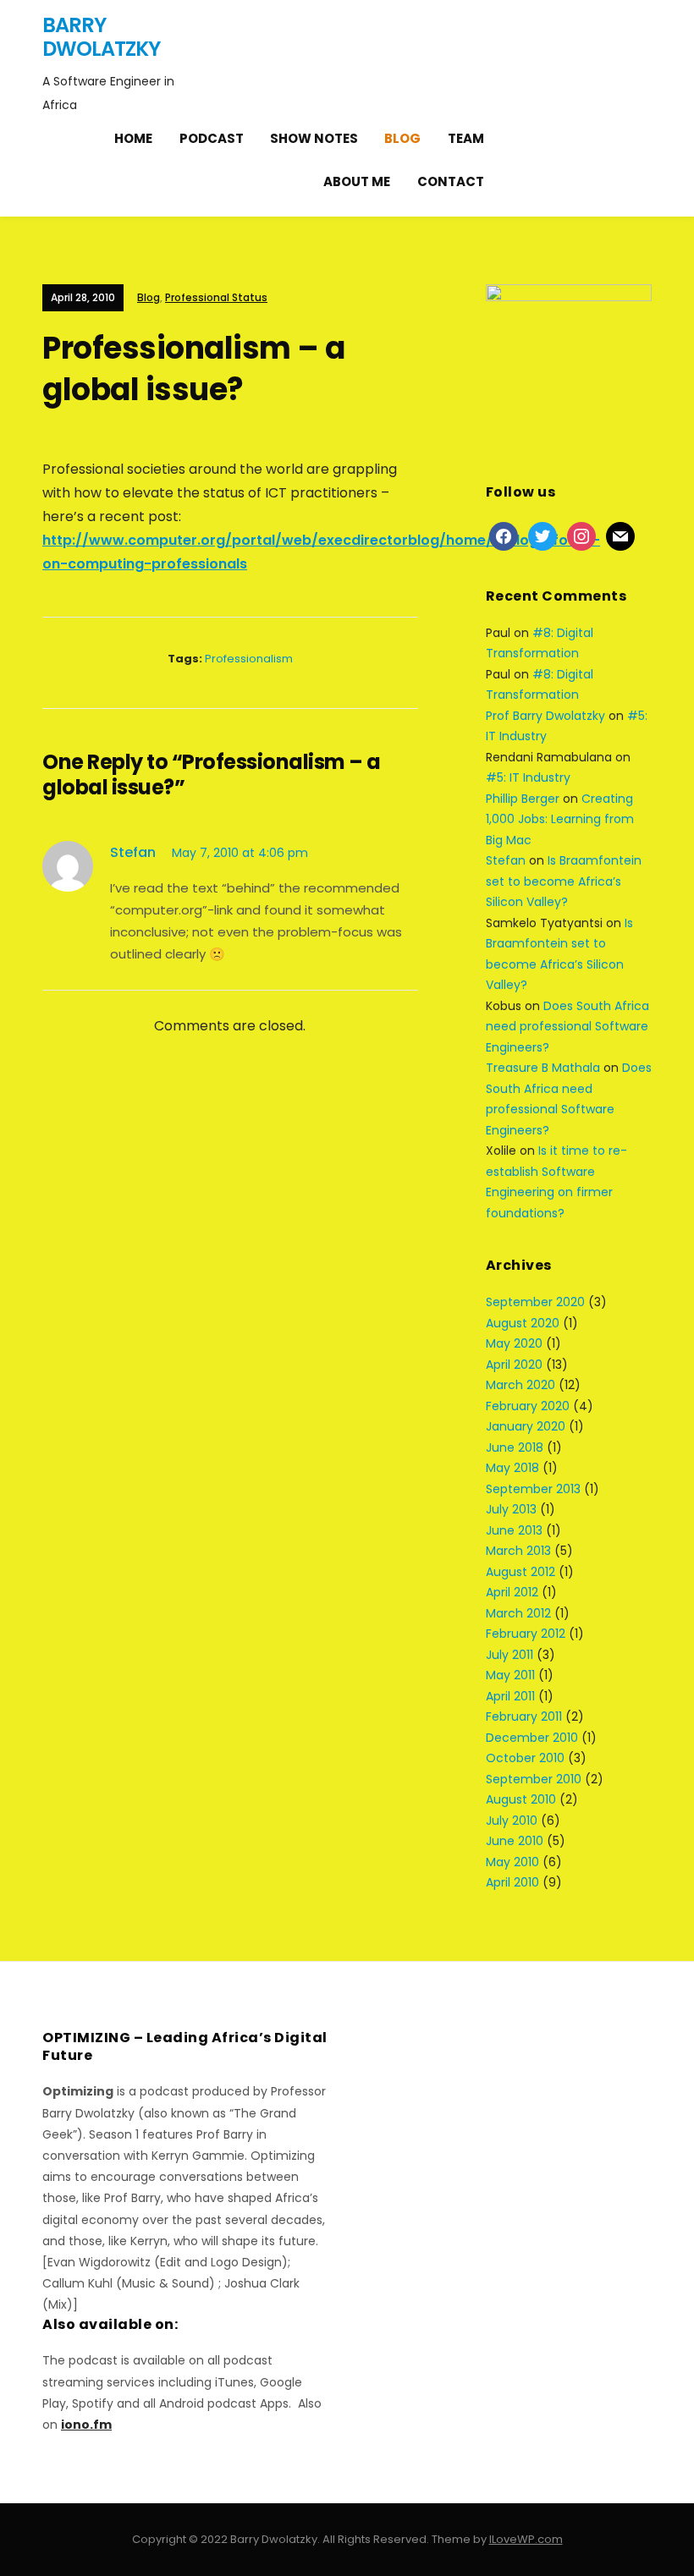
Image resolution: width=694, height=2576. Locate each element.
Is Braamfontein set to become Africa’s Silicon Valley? (564, 881)
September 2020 (535, 1302)
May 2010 (512, 1862)
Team (466, 138)
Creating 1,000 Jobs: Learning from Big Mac (560, 819)
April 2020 (514, 1365)
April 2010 (512, 1882)
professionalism (249, 659)
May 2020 (514, 1343)
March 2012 (518, 1613)
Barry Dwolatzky (101, 37)
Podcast (212, 138)
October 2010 (525, 1758)
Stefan (133, 852)
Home (133, 138)
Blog (402, 138)
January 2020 (526, 1426)
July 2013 (511, 1509)
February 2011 (524, 1716)
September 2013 (533, 1489)
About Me (357, 181)
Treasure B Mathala (543, 1068)
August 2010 (521, 1799)
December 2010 (532, 1738)
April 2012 (512, 1592)
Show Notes (314, 138)
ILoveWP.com (526, 2539)
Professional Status (216, 297)
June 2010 (515, 1841)
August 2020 (523, 1323)
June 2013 (514, 1530)
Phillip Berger (523, 799)
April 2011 (510, 1696)
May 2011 (510, 1675)
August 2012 (520, 1572)
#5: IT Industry (528, 777)
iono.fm (86, 2425)
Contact (451, 181)
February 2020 (528, 1406)
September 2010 (534, 1779)
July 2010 (512, 1821)
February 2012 (526, 1634)
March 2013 (518, 1551)
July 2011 (509, 1655)
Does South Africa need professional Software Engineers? (567, 1027)
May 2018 (512, 1468)
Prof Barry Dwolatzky (545, 716)
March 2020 (520, 1385)
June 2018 (515, 1447)
